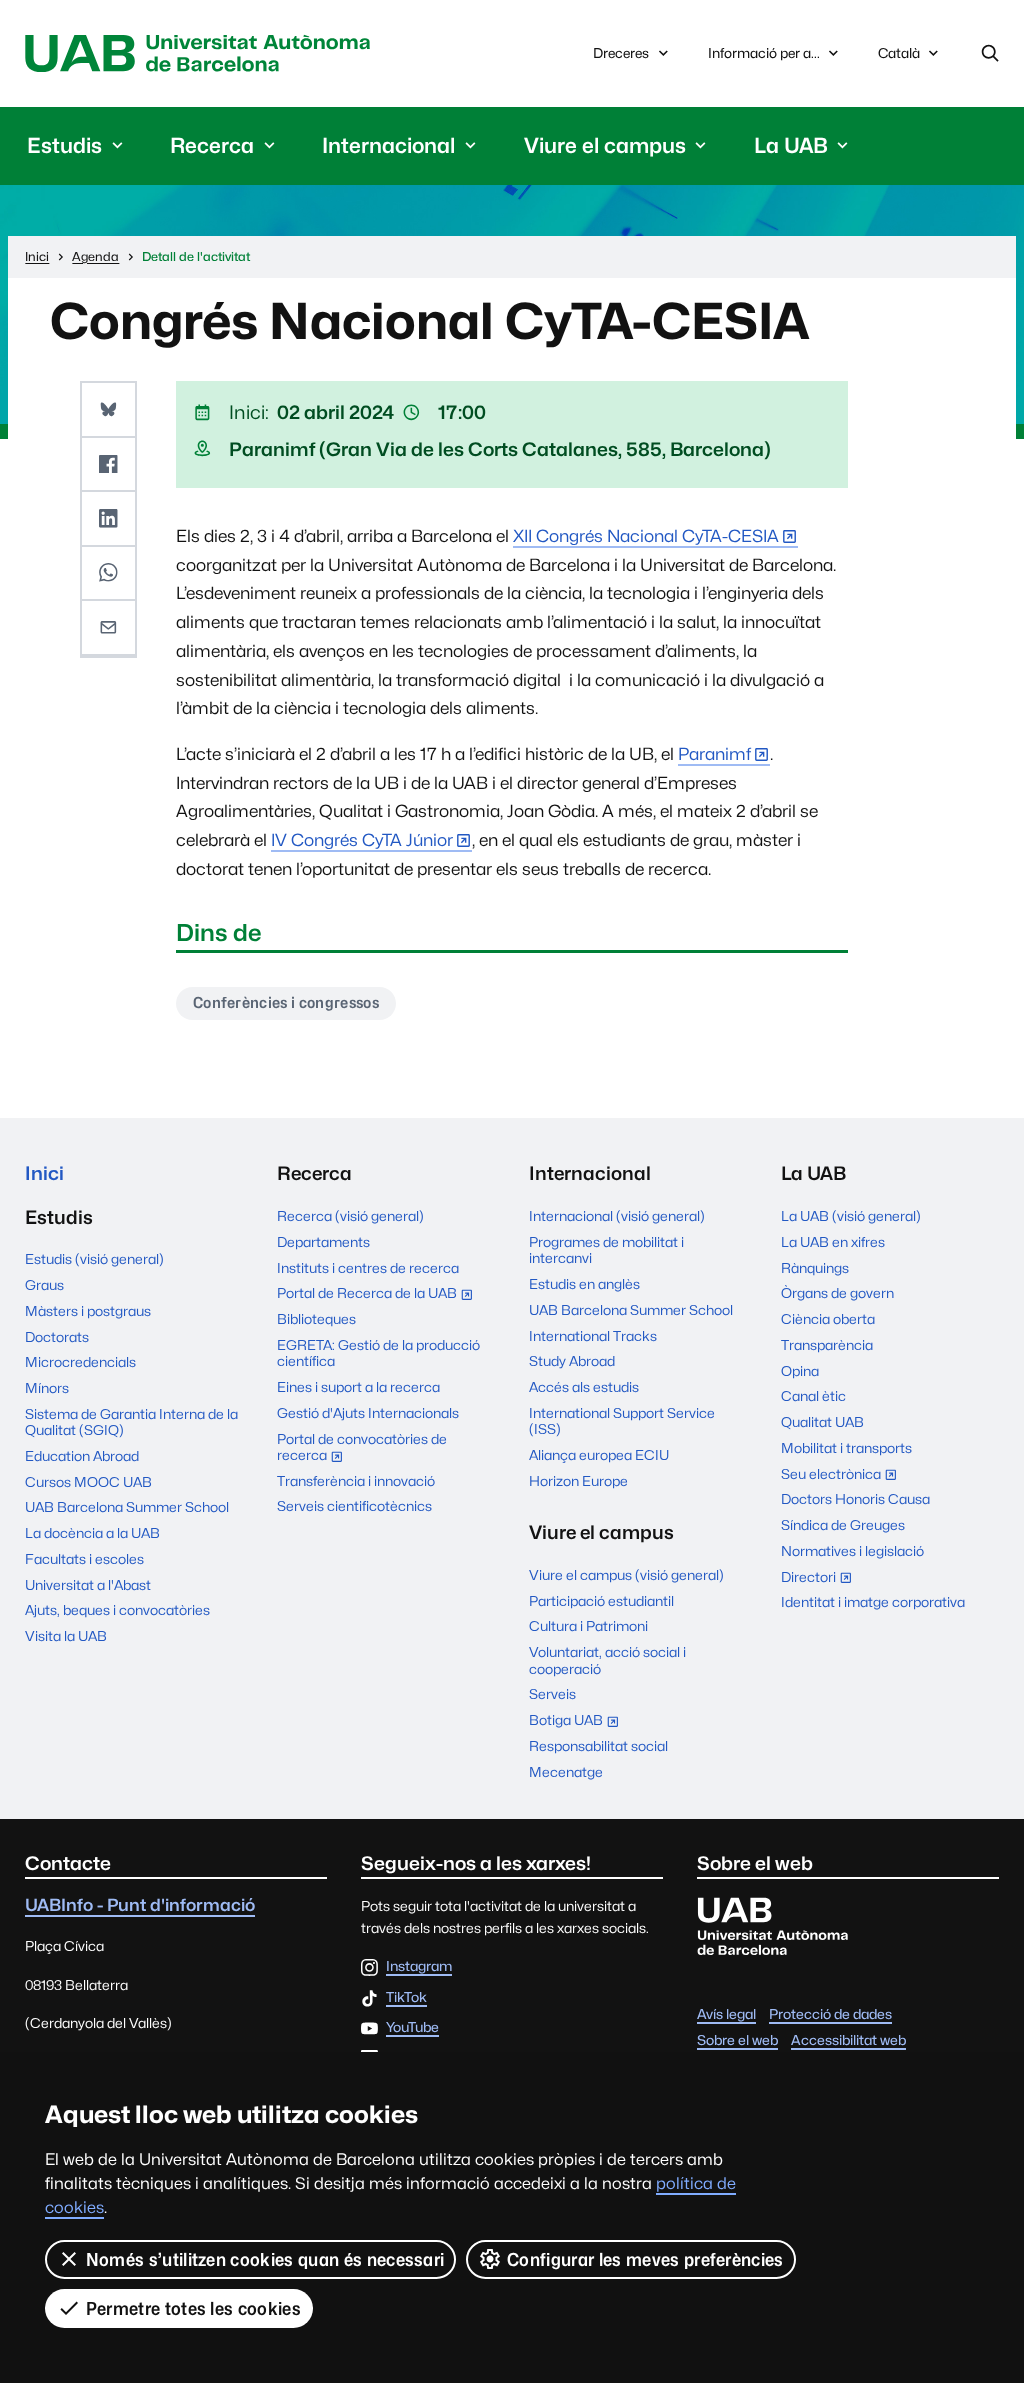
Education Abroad (82, 1456)
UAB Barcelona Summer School (127, 1507)
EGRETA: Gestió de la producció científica (378, 1353)
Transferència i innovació (356, 1481)
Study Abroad (572, 1361)
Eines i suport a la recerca (358, 1387)
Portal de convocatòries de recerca (362, 1449)
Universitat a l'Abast (88, 1585)
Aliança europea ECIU (599, 1455)
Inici (44, 1173)
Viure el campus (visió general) (626, 1575)
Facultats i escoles (84, 1559)
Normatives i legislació (852, 1551)
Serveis (552, 1694)
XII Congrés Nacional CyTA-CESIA (646, 536)
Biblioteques (316, 1319)
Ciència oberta (828, 1319)
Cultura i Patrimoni (588, 1626)
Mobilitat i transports (846, 1448)
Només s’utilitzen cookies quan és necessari (265, 2259)
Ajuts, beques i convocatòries (117, 1610)
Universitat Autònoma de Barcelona (202, 53)
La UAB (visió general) (851, 1216)
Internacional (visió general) (617, 1216)
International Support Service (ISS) (622, 1421)
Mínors (47, 1388)
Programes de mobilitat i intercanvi (606, 1250)
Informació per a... (764, 53)
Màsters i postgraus (88, 1311)
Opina (800, 1371)
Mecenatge (566, 1772)
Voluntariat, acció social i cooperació (607, 1660)
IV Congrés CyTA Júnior (362, 840)
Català (898, 58)
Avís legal (726, 2014)
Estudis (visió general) (94, 1259)
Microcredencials (80, 1362)
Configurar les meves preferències (645, 2259)
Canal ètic (813, 1396)
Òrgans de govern (837, 1293)
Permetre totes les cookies (193, 2308)
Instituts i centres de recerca (368, 1268)
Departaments (323, 1242)
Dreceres (621, 53)
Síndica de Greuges (843, 1525)
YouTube (412, 2028)
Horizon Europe (578, 1481)
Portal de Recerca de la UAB (379, 1295)
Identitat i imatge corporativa (873, 1602)
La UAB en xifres (833, 1242)
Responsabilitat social (598, 1746)
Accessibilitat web (848, 2040)
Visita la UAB (66, 1636)
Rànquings (815, 1268)
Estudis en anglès (584, 1284)
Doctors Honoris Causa (855, 1499)
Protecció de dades (830, 2014)
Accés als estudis (584, 1387)
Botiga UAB (578, 1722)
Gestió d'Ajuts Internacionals (368, 1413)
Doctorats (57, 1337)
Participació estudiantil (601, 1601)
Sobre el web (737, 2040)
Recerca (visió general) (350, 1216)
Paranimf (714, 754)
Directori (821, 1579)
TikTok (406, 1998)
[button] (108, 410)
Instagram (419, 1967)
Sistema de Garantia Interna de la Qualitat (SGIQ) (131, 1422)
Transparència (827, 1345)
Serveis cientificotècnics (354, 1506)
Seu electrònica (843, 1476)
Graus (44, 1285)
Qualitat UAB (822, 1422)
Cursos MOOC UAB (88, 1482)
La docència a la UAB (92, 1533)
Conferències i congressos (286, 1002)
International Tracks (593, 1336)
